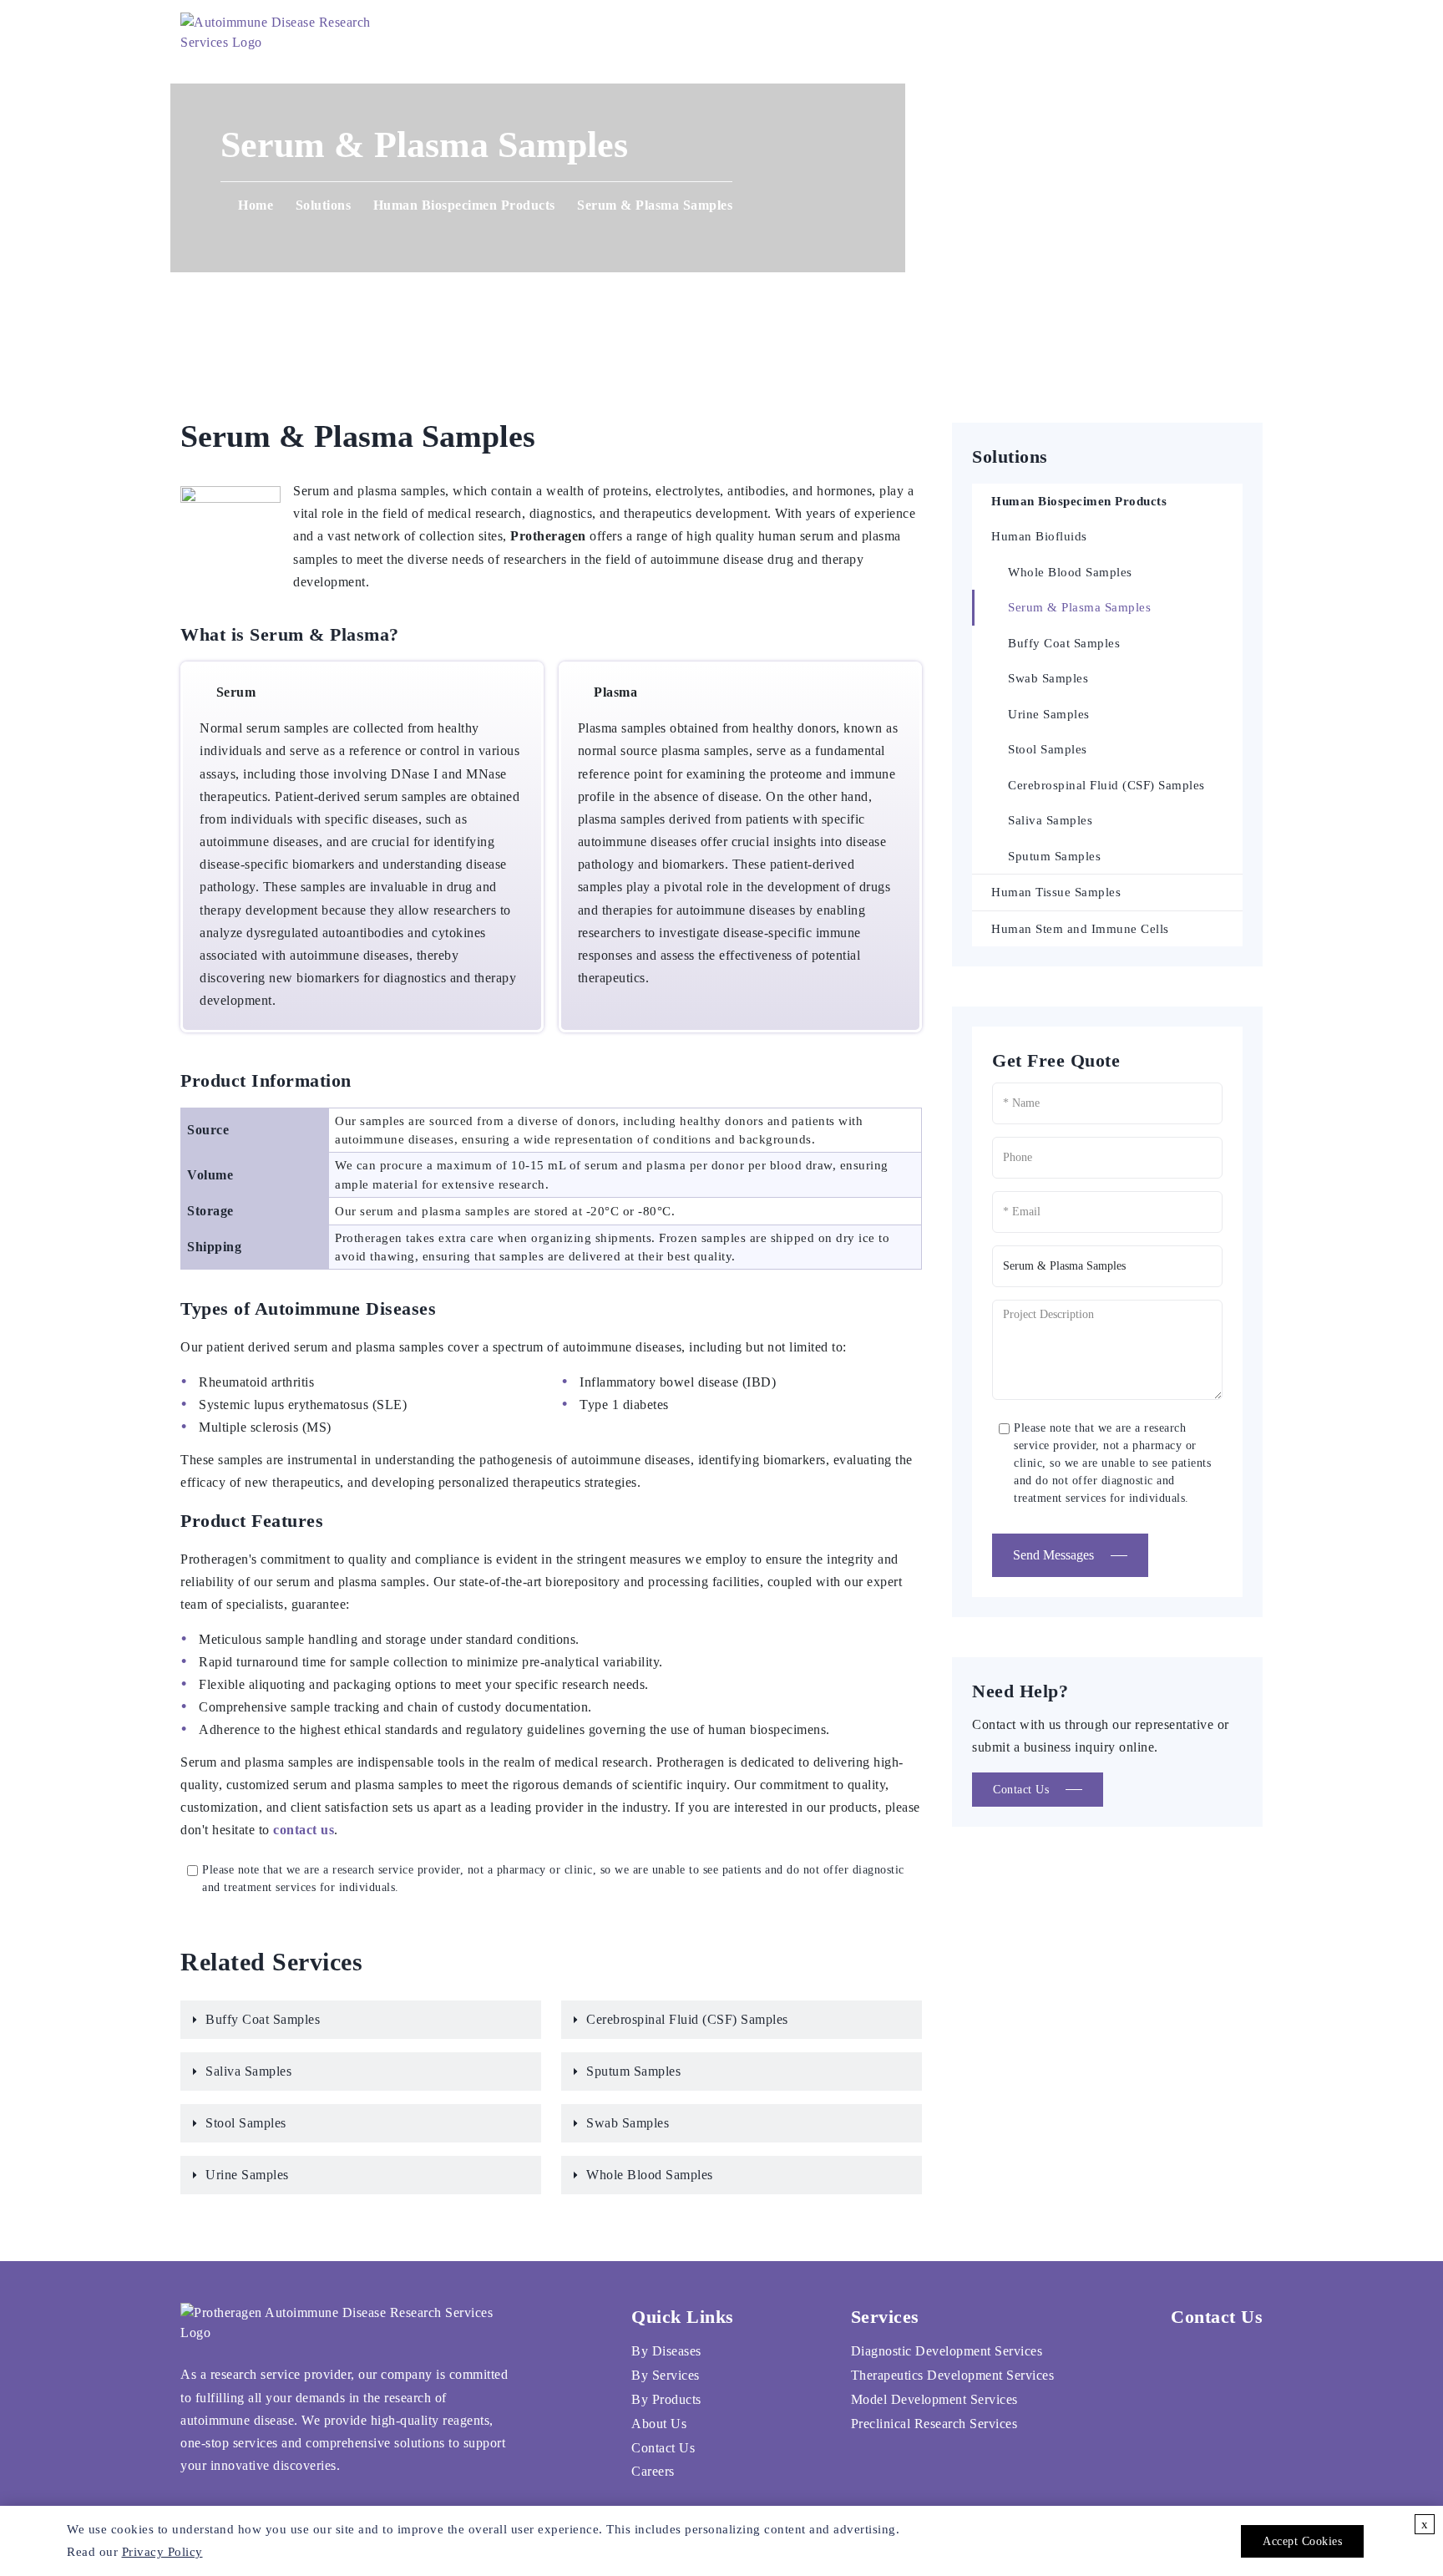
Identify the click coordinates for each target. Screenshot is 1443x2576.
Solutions (683, 33)
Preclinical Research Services (934, 2424)
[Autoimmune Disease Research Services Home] (285, 33)
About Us (807, 33)
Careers (1036, 33)
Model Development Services (934, 2399)
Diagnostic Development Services (947, 2351)
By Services (666, 2375)
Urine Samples (247, 2175)
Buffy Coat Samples (263, 2019)
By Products (666, 2399)
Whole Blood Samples (650, 2175)
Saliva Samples (248, 2071)
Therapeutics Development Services (953, 2375)
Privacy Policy (162, 2552)
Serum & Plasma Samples (1079, 607)
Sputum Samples (633, 2071)
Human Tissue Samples (1056, 892)
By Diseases (666, 2351)
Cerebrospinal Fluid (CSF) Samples (687, 2019)
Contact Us (923, 33)
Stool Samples (246, 2123)
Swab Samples (628, 2123)
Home (583, 33)
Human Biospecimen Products (464, 205)
